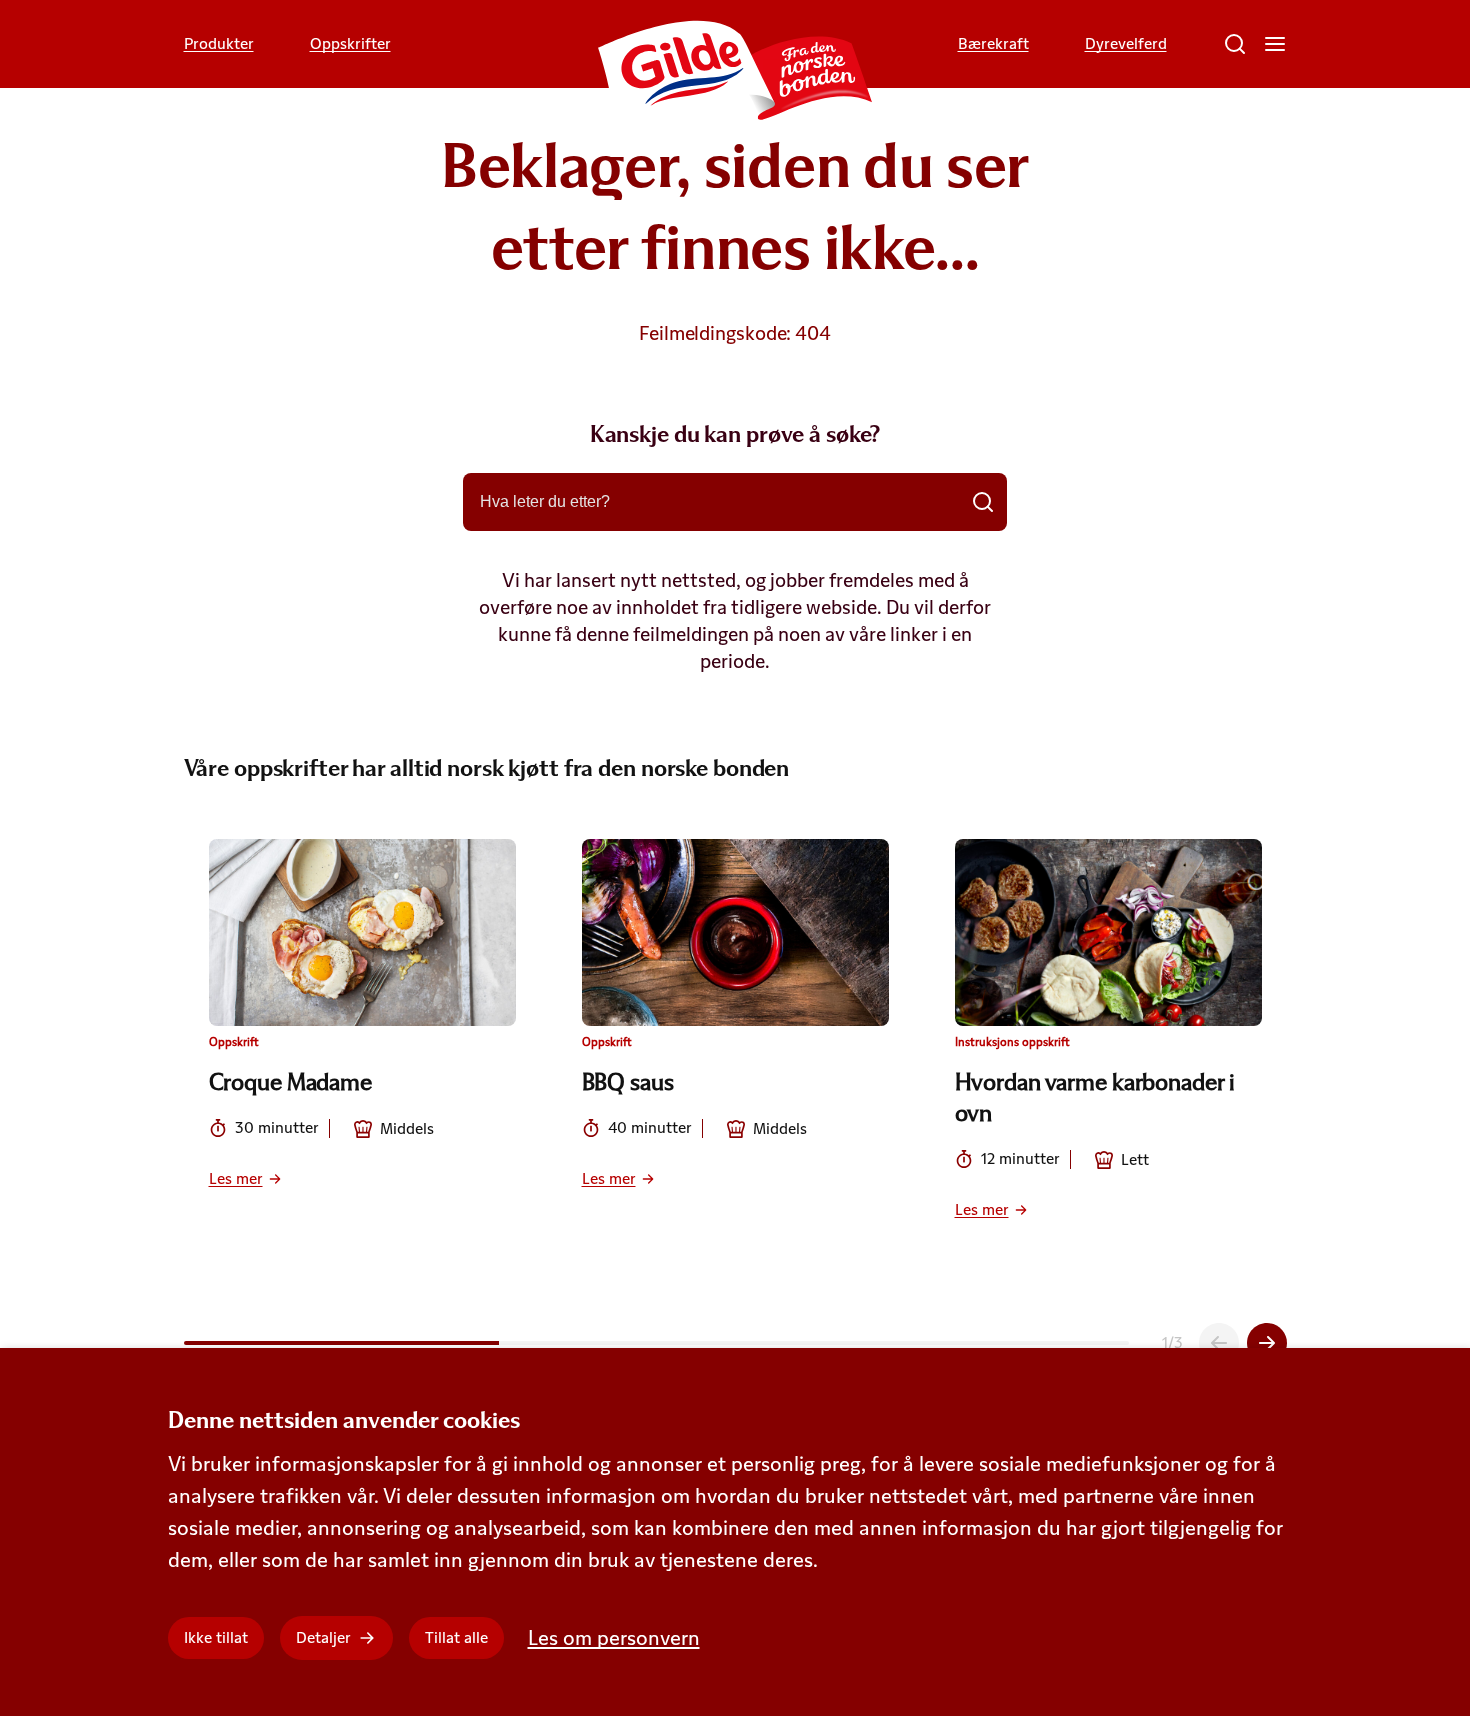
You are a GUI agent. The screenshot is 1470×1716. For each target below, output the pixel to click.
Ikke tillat (216, 1637)
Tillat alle (456, 1637)
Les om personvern (614, 1637)
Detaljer (323, 1637)
